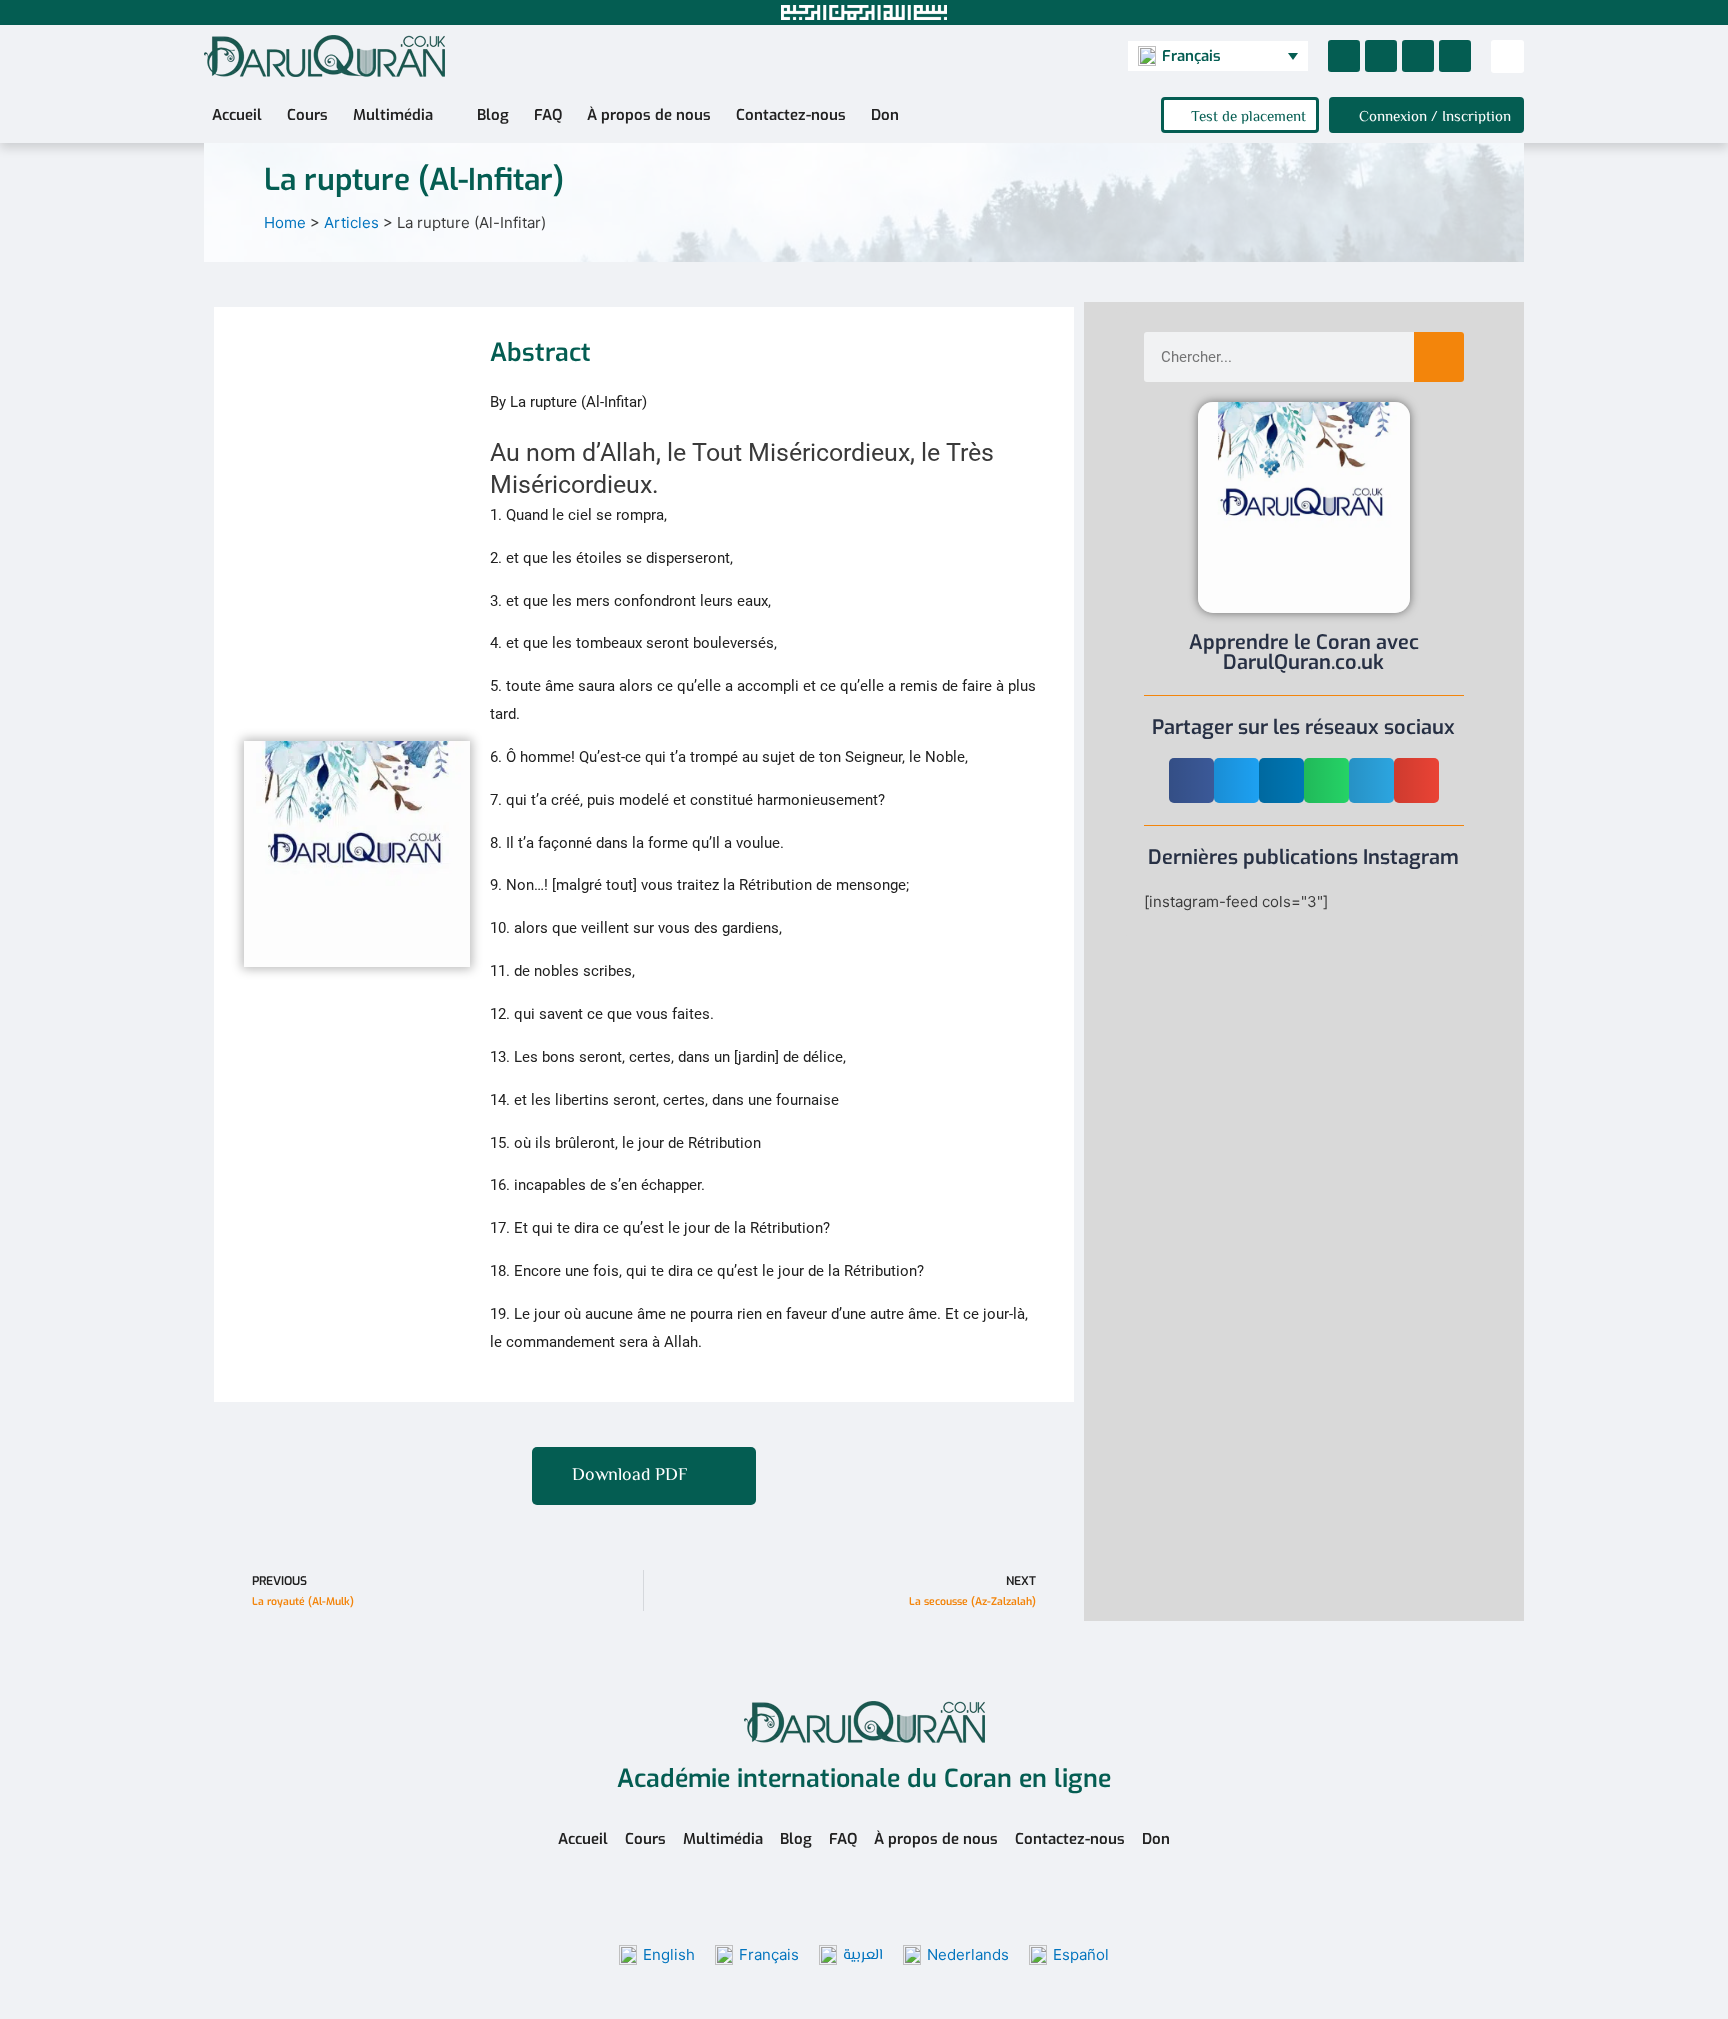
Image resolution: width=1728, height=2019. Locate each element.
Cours (307, 115)
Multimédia (393, 115)
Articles (351, 222)
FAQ (548, 115)
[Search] (1439, 357)
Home (285, 222)
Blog (493, 115)
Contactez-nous (791, 115)
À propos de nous (649, 115)
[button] (1507, 56)
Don (885, 115)
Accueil (237, 115)
